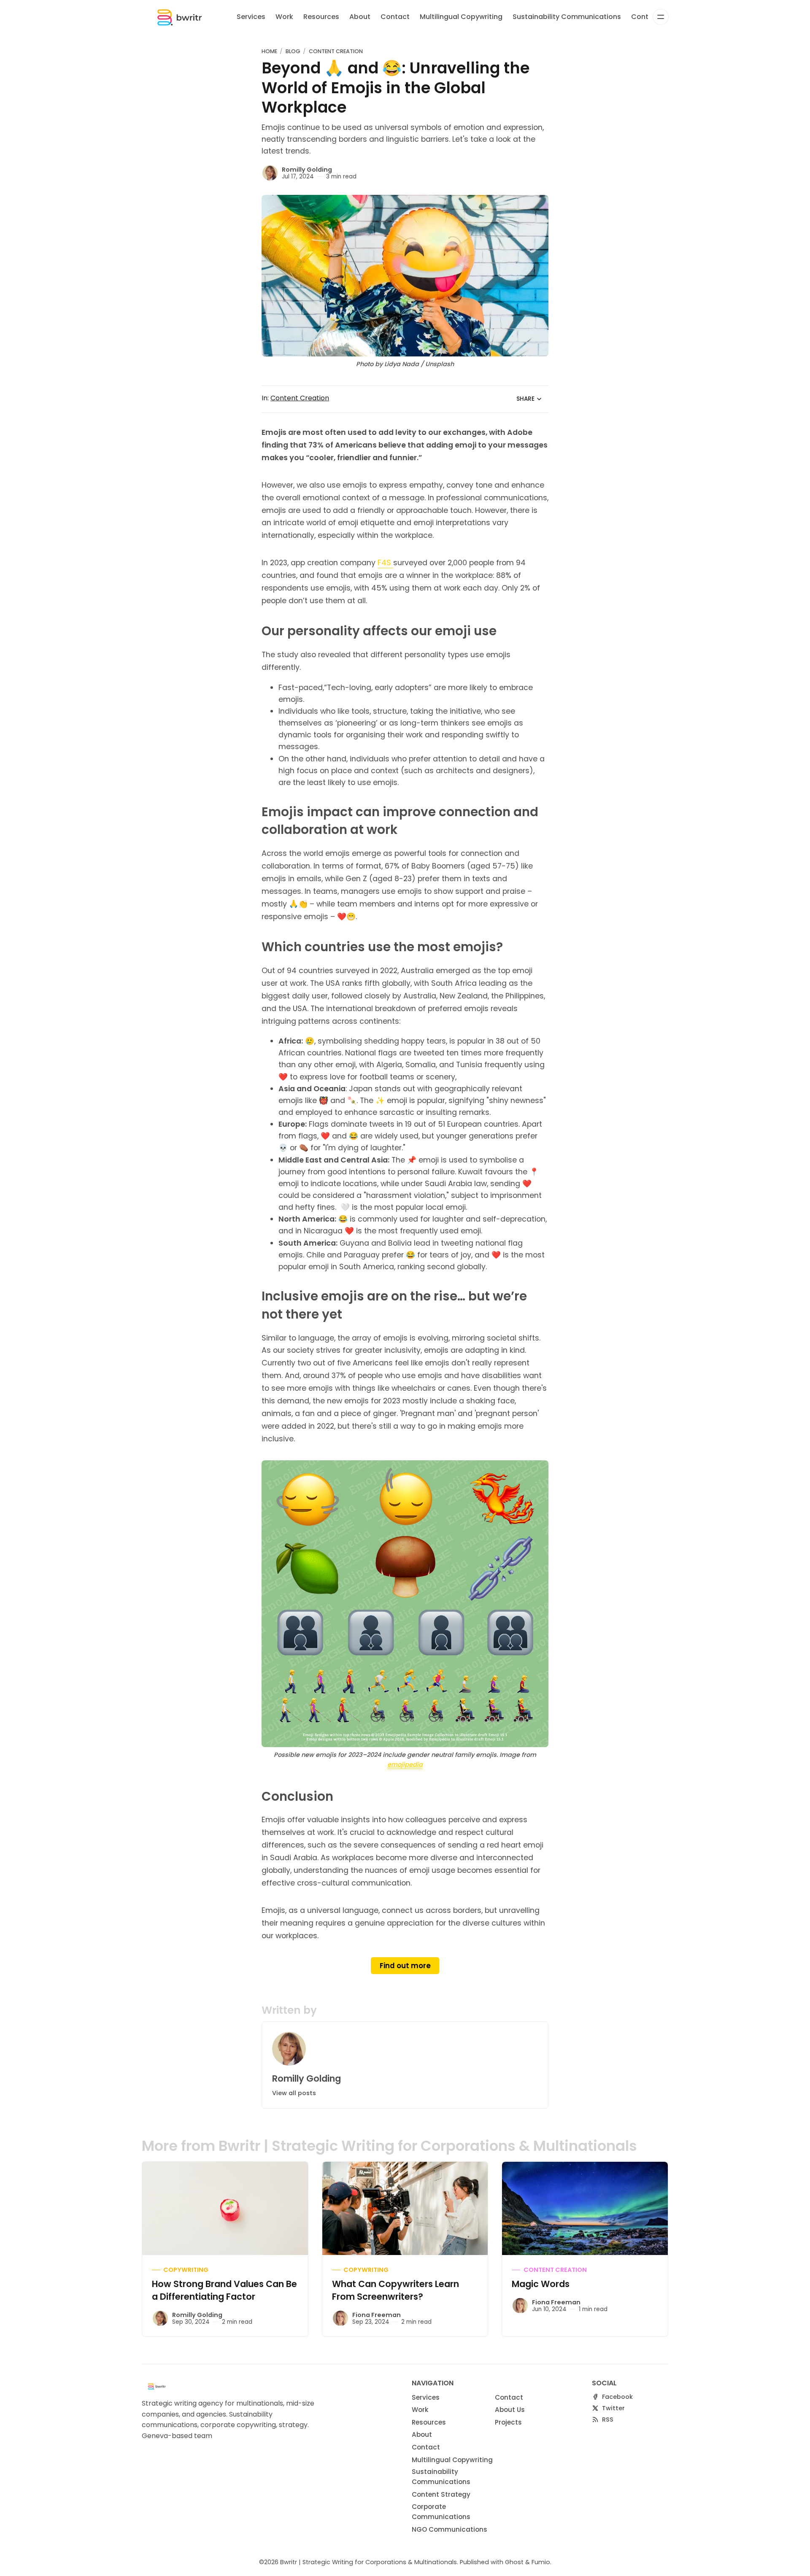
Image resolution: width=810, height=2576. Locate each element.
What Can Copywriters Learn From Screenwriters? (396, 2290)
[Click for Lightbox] (405, 1604)
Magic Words (541, 2284)
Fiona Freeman (377, 2315)
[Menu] (661, 17)
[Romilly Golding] (270, 173)
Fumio (541, 2562)
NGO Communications (450, 2529)
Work (284, 17)
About (360, 17)
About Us (510, 2410)
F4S (385, 563)
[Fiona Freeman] (340, 2318)
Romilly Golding (307, 170)
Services (251, 17)
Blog (293, 51)
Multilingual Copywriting (461, 17)
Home (269, 51)
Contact (395, 17)
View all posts (294, 2093)
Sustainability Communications (567, 17)
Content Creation (336, 51)
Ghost (514, 2562)
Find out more (405, 1966)
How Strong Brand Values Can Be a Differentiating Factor (224, 2290)
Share (525, 399)
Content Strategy (441, 2494)
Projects (508, 2422)
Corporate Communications (441, 2512)
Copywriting (186, 2270)
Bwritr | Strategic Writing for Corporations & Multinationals (369, 2562)
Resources (321, 17)
